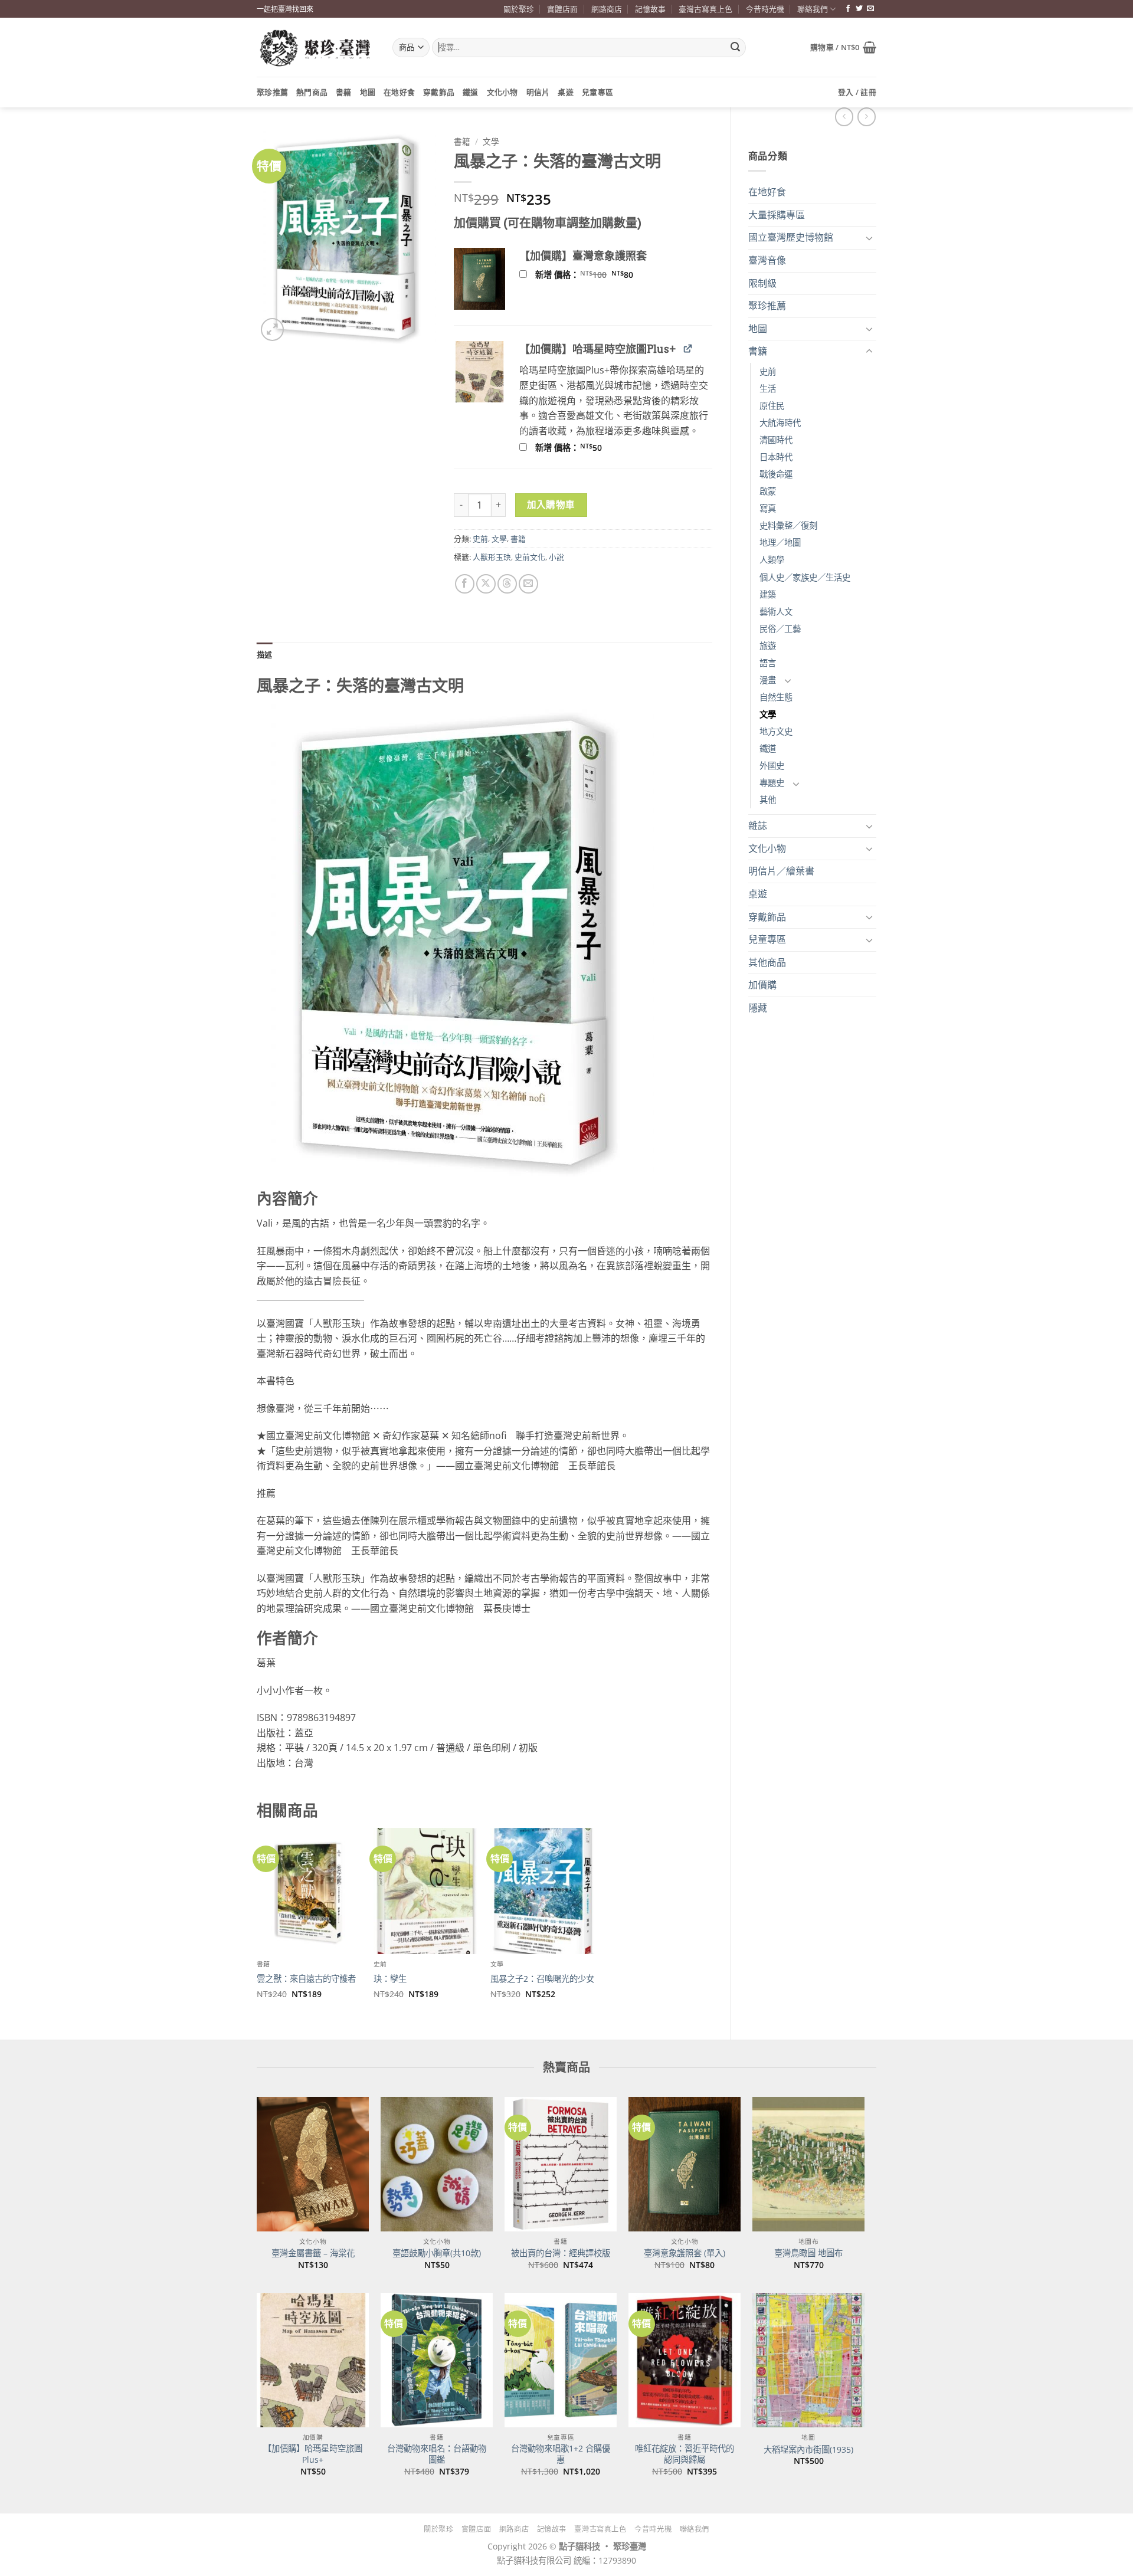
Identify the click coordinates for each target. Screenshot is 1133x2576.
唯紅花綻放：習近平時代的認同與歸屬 (685, 2454)
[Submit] (735, 48)
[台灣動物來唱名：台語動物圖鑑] (437, 2360)
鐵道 (471, 92)
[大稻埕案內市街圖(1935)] (808, 2360)
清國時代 (776, 440)
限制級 (762, 283)
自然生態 (776, 697)
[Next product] (844, 117)
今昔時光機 (765, 9)
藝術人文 (776, 612)
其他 (768, 800)
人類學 (772, 560)
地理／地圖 (780, 543)
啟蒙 (768, 491)
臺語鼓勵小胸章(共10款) (437, 2253)
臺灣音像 (767, 260)
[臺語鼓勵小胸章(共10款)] (437, 2164)
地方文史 (776, 731)
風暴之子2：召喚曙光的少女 (542, 1979)
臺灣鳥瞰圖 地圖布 (808, 2253)
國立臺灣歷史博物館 (791, 237)
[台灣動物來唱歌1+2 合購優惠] (561, 2360)
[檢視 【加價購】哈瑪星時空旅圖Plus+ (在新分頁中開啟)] (688, 348)
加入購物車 (551, 504)
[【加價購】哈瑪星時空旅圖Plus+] (313, 2360)
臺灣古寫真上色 (705, 9)
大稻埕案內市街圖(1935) (808, 2450)
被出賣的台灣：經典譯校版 (561, 2253)
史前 (768, 371)
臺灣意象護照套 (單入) (685, 2253)
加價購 (762, 985)
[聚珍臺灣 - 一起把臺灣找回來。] (316, 47)
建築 (768, 594)
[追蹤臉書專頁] (848, 9)
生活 (768, 389)
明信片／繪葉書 (781, 871)
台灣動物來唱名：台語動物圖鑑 (437, 2454)
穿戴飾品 (439, 92)
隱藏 (758, 1008)
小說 (556, 557)
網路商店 (607, 9)
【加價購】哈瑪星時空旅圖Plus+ (313, 2454)
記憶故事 (650, 9)
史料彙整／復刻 (788, 525)
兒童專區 (597, 92)
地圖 (368, 92)
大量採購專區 (777, 215)
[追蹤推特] (859, 9)
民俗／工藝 (780, 629)
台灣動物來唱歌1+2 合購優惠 (561, 2454)
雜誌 (758, 825)
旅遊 (768, 646)
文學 (768, 714)
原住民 (772, 406)
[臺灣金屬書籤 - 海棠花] (313, 2164)
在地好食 (399, 92)
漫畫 (768, 680)
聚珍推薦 (272, 92)
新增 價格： (600, 275)
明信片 (538, 92)
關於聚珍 (519, 9)
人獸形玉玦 (492, 557)
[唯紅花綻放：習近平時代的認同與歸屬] (685, 2360)
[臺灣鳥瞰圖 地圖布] (808, 2164)
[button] (843, 47)
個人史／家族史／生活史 (805, 577)
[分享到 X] (486, 584)
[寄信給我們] (870, 9)
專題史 (772, 783)
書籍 (344, 92)
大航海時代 (780, 423)
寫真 (768, 508)
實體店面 (562, 9)
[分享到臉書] (465, 584)
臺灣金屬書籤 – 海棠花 (313, 2253)
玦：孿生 (390, 1979)
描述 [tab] (265, 654)
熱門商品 (312, 92)
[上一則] (867, 117)
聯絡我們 (813, 9)
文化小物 (502, 92)
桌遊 (566, 92)
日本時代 (776, 457)
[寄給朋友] (528, 584)
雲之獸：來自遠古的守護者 (306, 1979)
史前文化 (530, 557)
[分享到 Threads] (507, 584)
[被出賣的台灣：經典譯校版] (561, 2164)
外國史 (772, 766)
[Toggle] (869, 238)
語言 (768, 663)
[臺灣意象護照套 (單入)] (685, 2164)
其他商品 (767, 962)
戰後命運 (776, 474)
